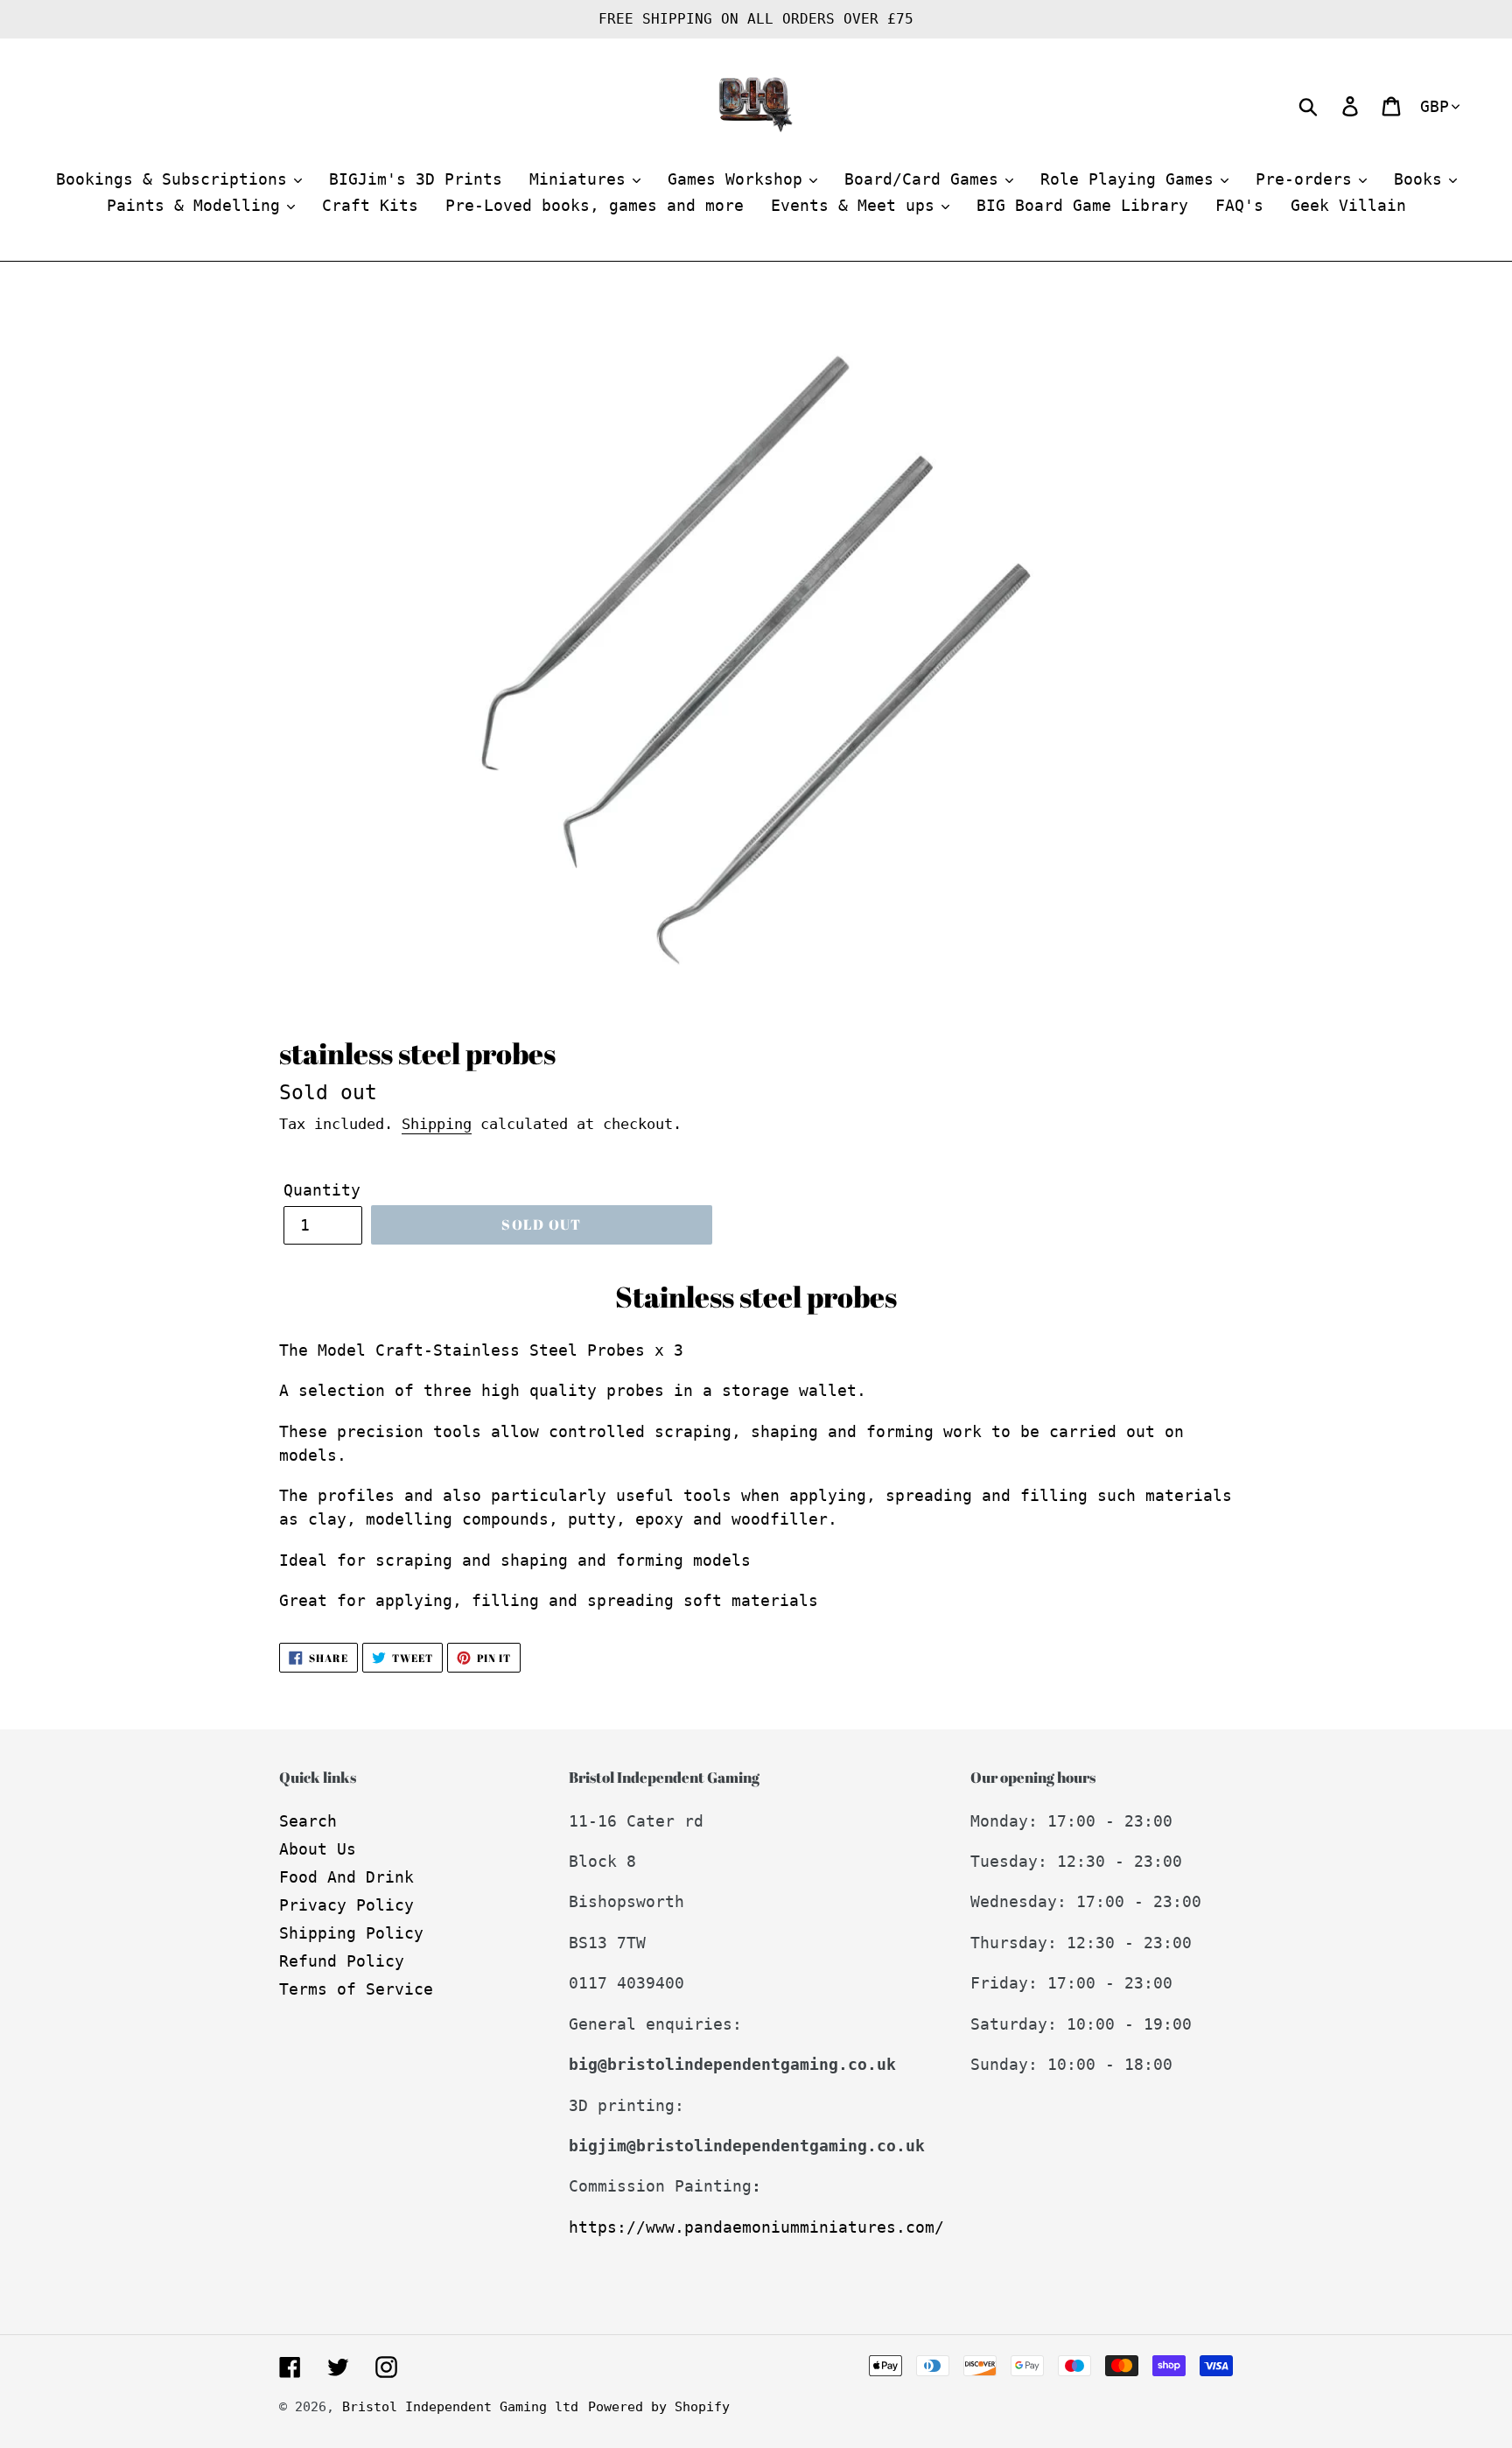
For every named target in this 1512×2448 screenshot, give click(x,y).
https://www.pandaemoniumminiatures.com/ (756, 2227)
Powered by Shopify (659, 2407)
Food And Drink (346, 1877)
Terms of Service (356, 1989)
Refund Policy (342, 1961)
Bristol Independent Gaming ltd (460, 2407)
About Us (318, 1849)
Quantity (322, 1190)
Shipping (437, 1124)
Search (308, 1821)
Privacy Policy (346, 1905)
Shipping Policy (351, 1933)
